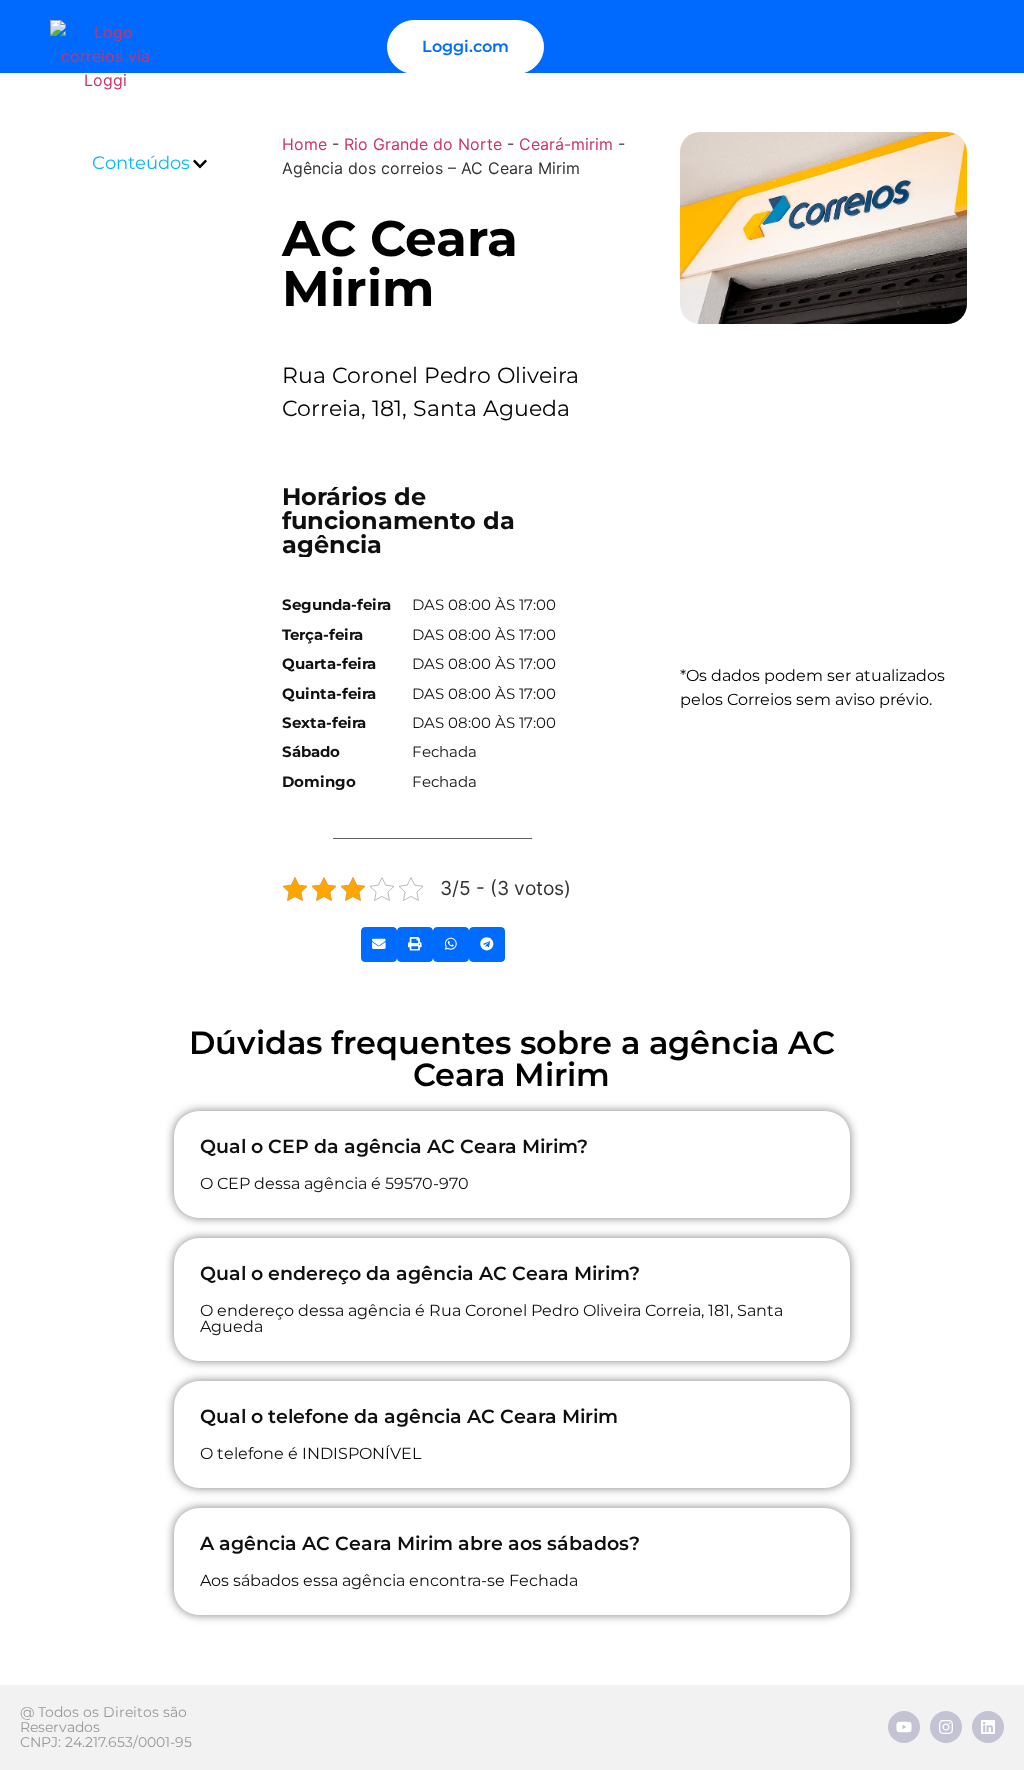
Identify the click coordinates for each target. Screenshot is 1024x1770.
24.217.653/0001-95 (128, 1742)
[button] (200, 164)
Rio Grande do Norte (423, 144)
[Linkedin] (988, 1727)
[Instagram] (946, 1727)
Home (304, 144)
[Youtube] (904, 1727)
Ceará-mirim (566, 144)
